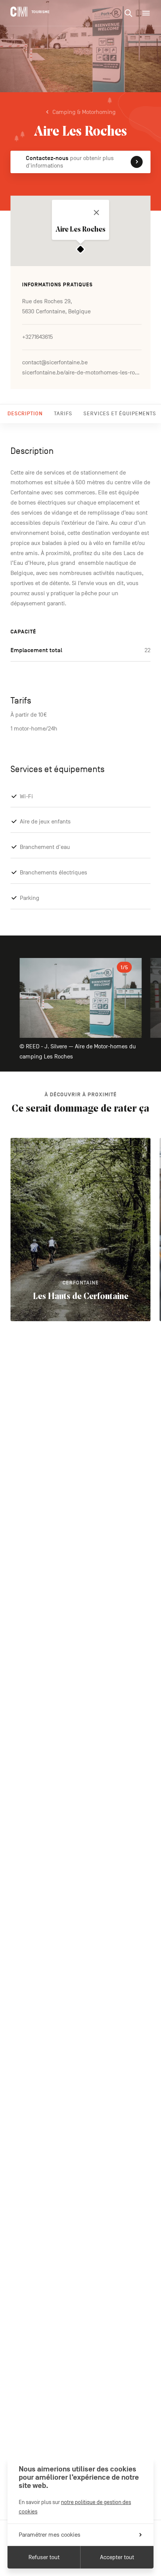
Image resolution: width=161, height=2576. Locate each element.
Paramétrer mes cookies (50, 2535)
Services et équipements (120, 414)
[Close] (97, 213)
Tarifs (63, 414)
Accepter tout (117, 2557)
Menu (146, 13)
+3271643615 (37, 337)
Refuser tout (44, 2557)
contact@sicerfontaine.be (55, 362)
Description (25, 414)
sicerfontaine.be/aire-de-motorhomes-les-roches (82, 373)
